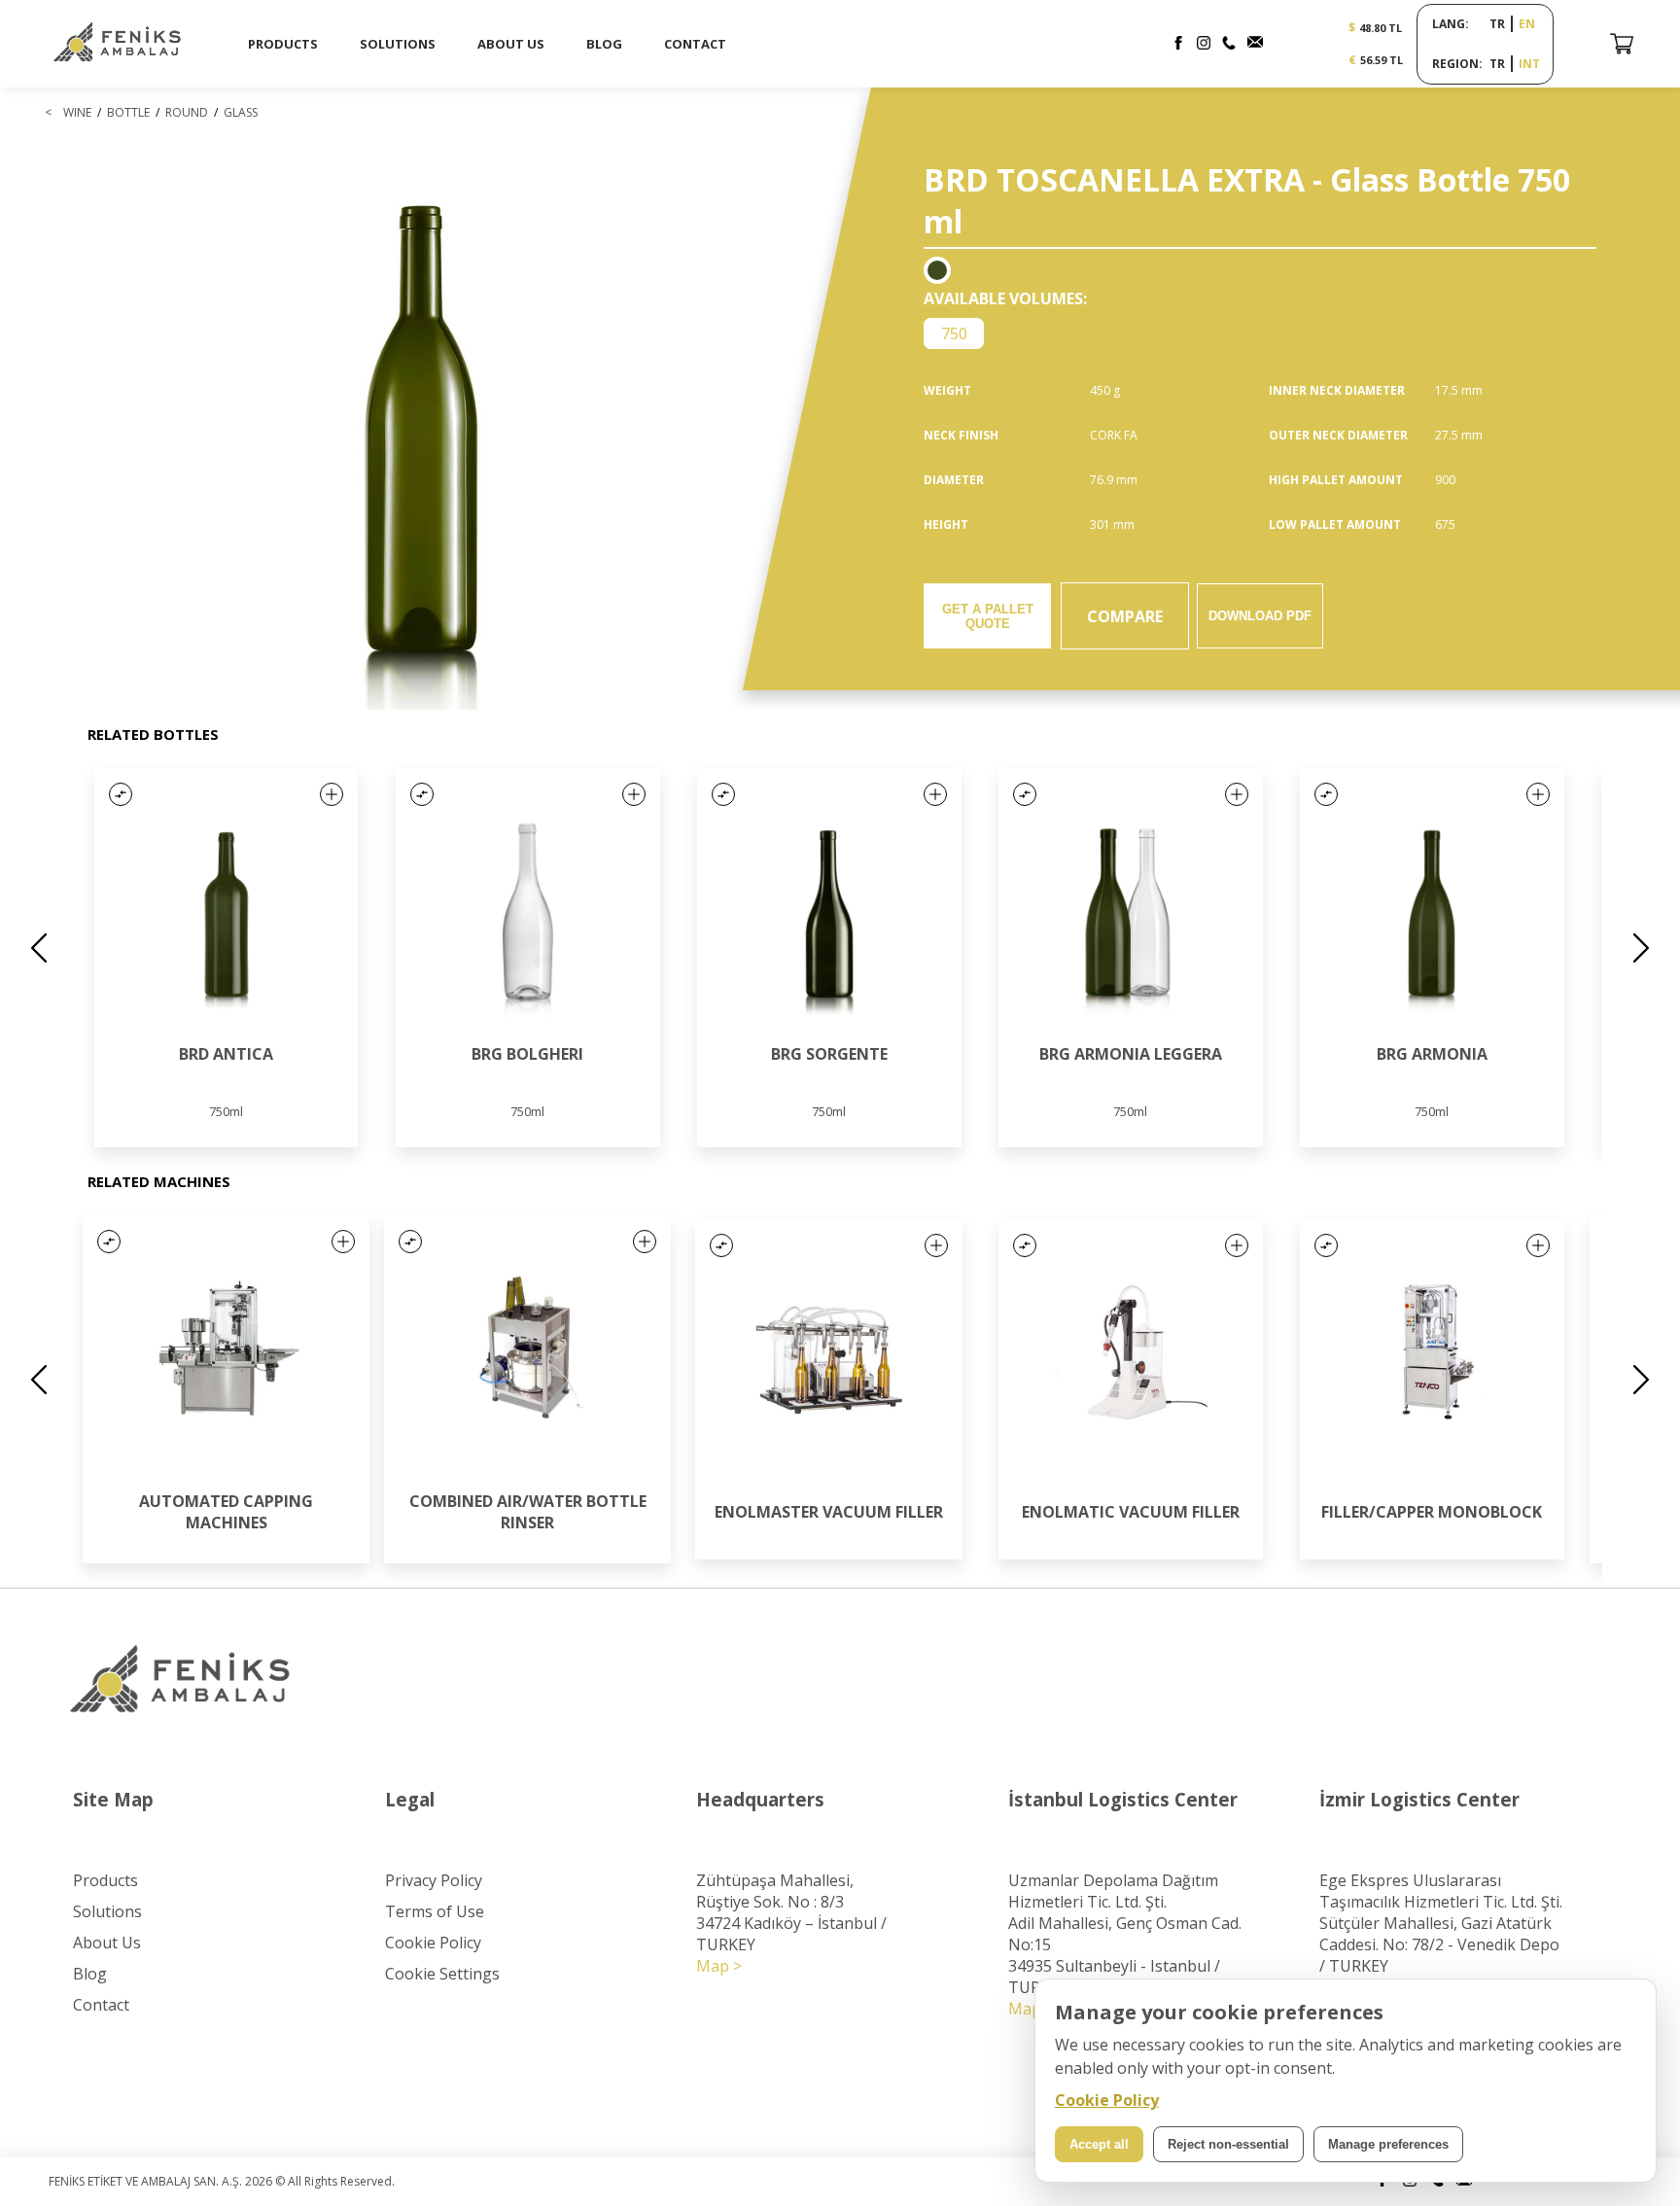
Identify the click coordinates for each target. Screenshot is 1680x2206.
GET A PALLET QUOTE (988, 616)
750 (954, 333)
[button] (121, 794)
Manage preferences (1388, 2144)
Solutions (107, 1911)
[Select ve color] (937, 270)
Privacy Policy (434, 1880)
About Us (107, 1943)
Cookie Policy (433, 1943)
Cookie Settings (442, 1974)
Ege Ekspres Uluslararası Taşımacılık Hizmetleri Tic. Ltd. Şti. (1441, 1891)
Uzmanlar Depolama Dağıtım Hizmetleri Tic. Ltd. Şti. (1113, 1891)
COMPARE (1125, 616)
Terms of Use (435, 1911)
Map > (719, 1966)
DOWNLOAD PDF (1260, 616)
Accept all (1099, 2144)
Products (105, 1880)
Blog (90, 1974)
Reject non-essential (1228, 2144)
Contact (101, 2005)
